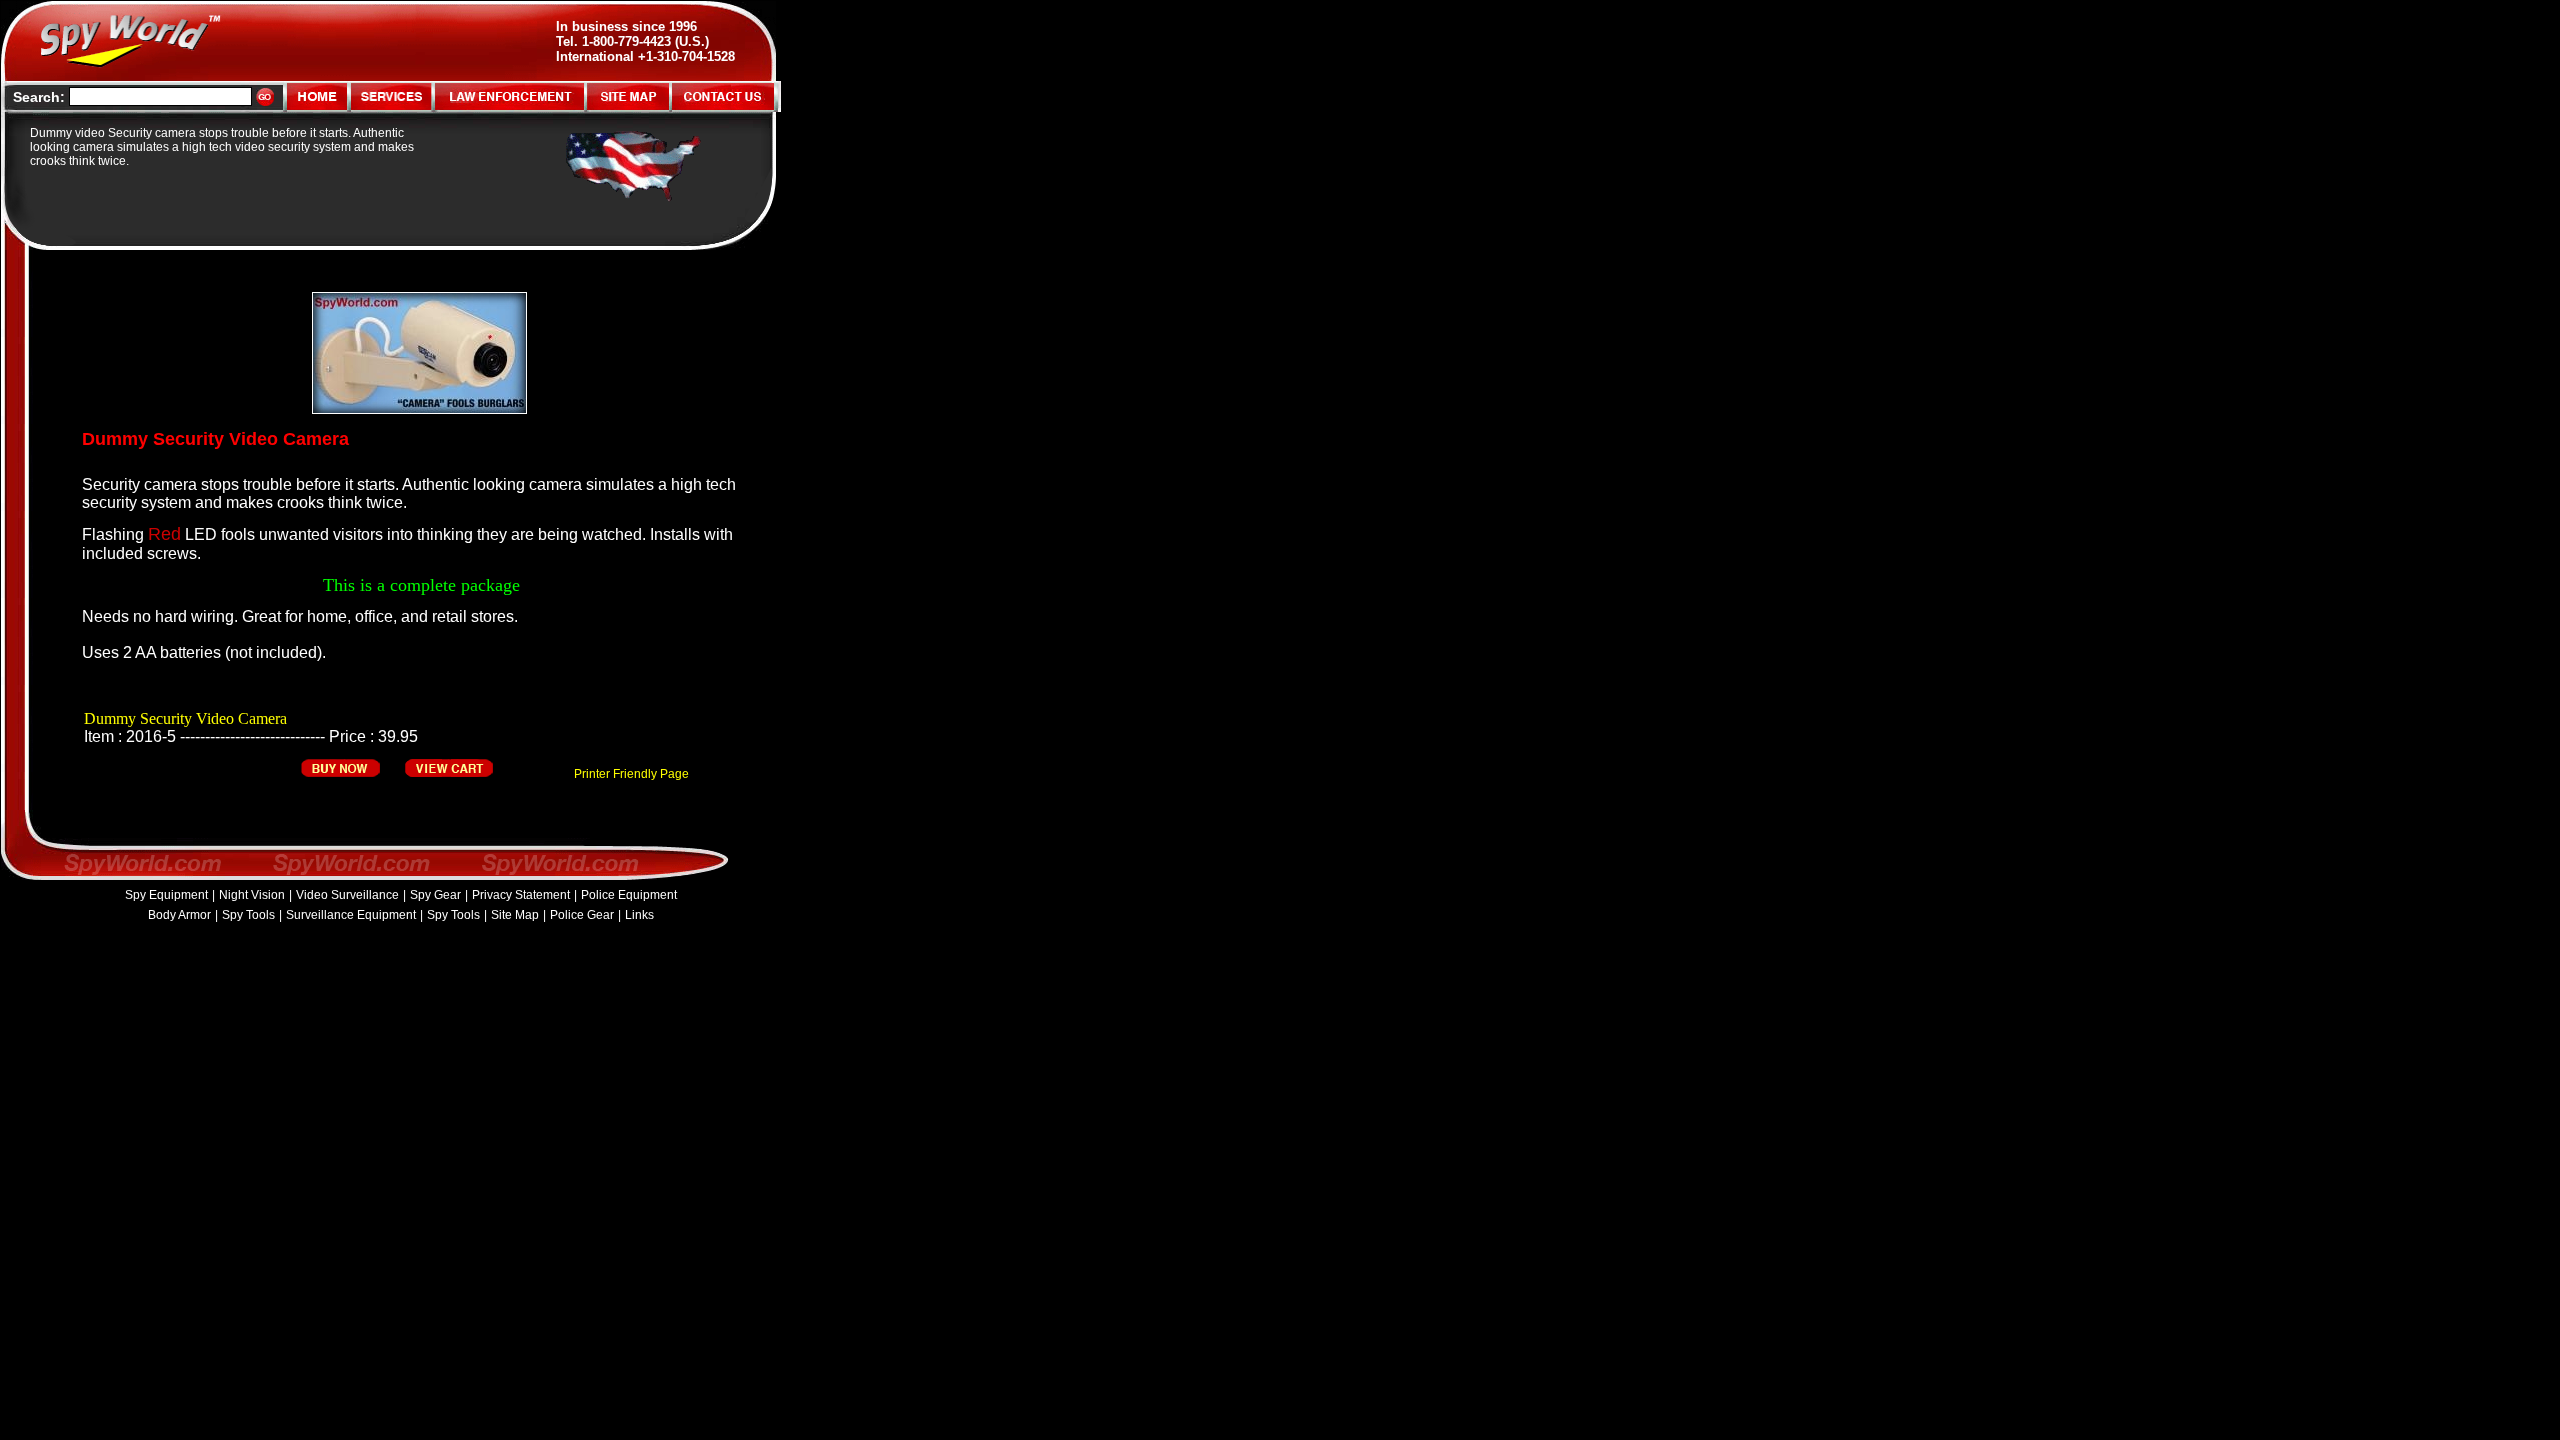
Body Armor (179, 915)
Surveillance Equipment (351, 915)
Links (639, 915)
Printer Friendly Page (631, 774)
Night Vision (252, 895)
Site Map (515, 915)
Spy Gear (435, 895)
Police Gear (582, 915)
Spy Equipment (166, 895)
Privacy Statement (521, 895)
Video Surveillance (347, 895)
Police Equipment (629, 895)
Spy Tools (248, 915)
